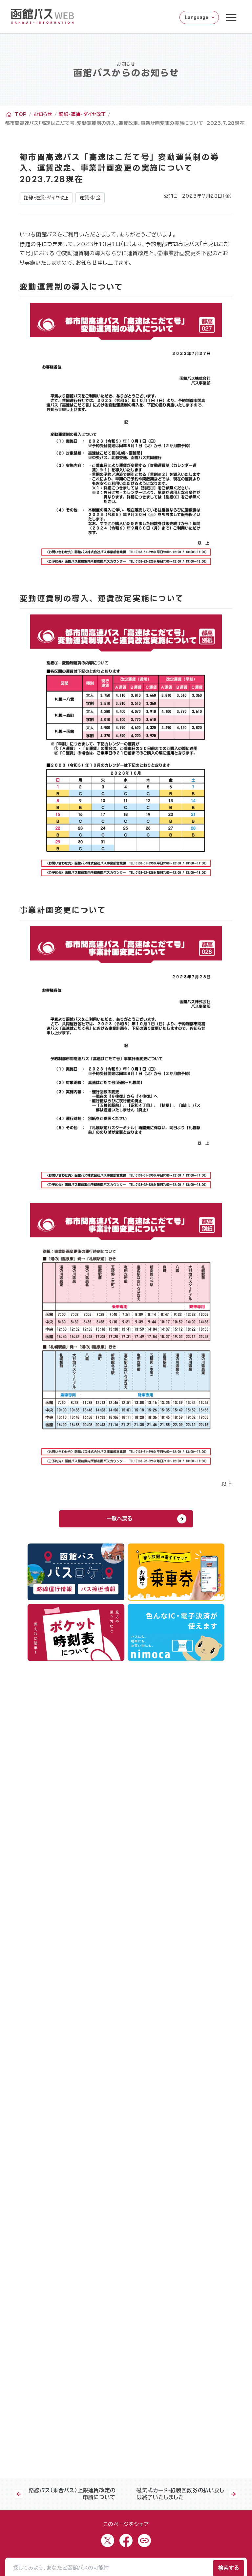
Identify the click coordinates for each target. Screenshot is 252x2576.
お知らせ (43, 114)
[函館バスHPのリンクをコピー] (144, 2541)
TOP (21, 114)
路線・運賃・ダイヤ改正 (82, 114)
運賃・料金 (90, 198)
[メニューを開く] (231, 17)
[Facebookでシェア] (126, 2541)
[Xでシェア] (108, 2541)
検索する (229, 2568)
